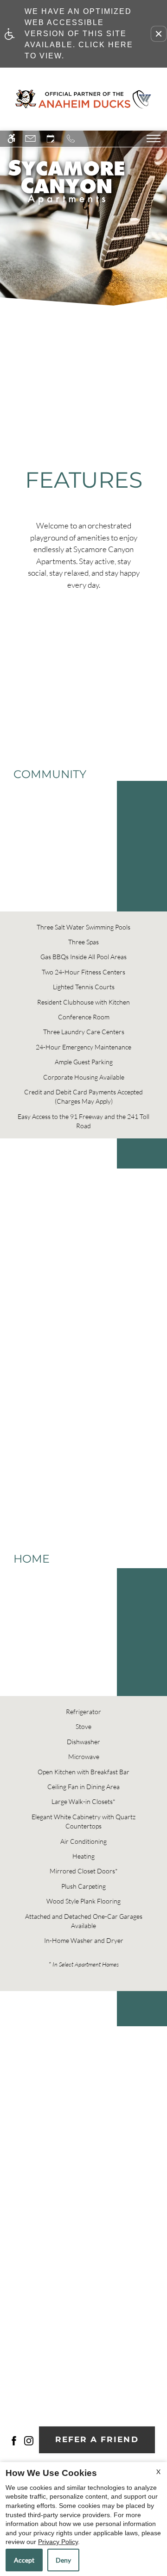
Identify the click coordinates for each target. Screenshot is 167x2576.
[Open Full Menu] (154, 138)
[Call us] (72, 139)
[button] (159, 34)
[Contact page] (32, 139)
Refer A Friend (97, 2439)
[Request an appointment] (52, 139)
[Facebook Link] (14, 2440)
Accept (24, 2560)
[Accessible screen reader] (13, 139)
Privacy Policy (58, 2542)
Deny (63, 2560)
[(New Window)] (29, 2440)
